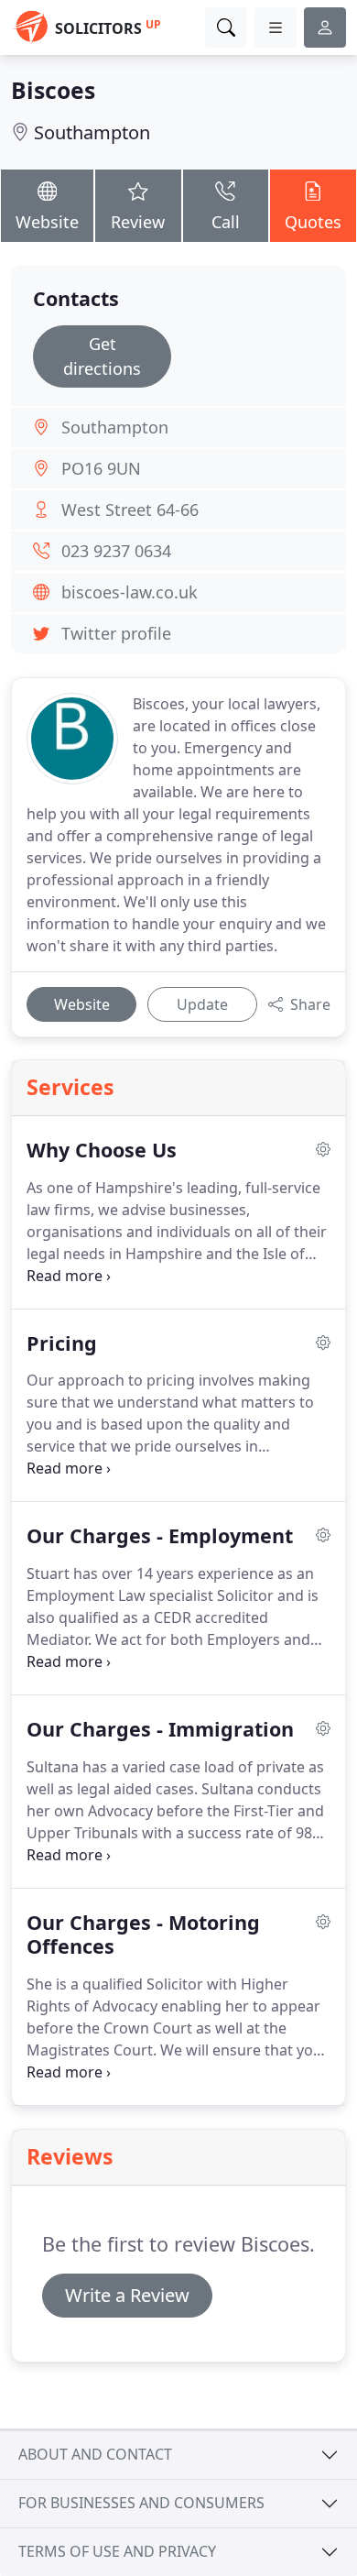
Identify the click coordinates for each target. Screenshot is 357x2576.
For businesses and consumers (141, 2503)
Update (202, 1004)
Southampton (92, 132)
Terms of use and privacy (117, 2551)
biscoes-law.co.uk (130, 592)
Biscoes (53, 90)
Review (138, 222)
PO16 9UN (101, 468)
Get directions (102, 356)
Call (226, 222)
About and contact (95, 2454)
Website (47, 222)
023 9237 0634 (116, 551)
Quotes (313, 222)
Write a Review (127, 2295)
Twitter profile (116, 633)
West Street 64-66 (130, 510)
